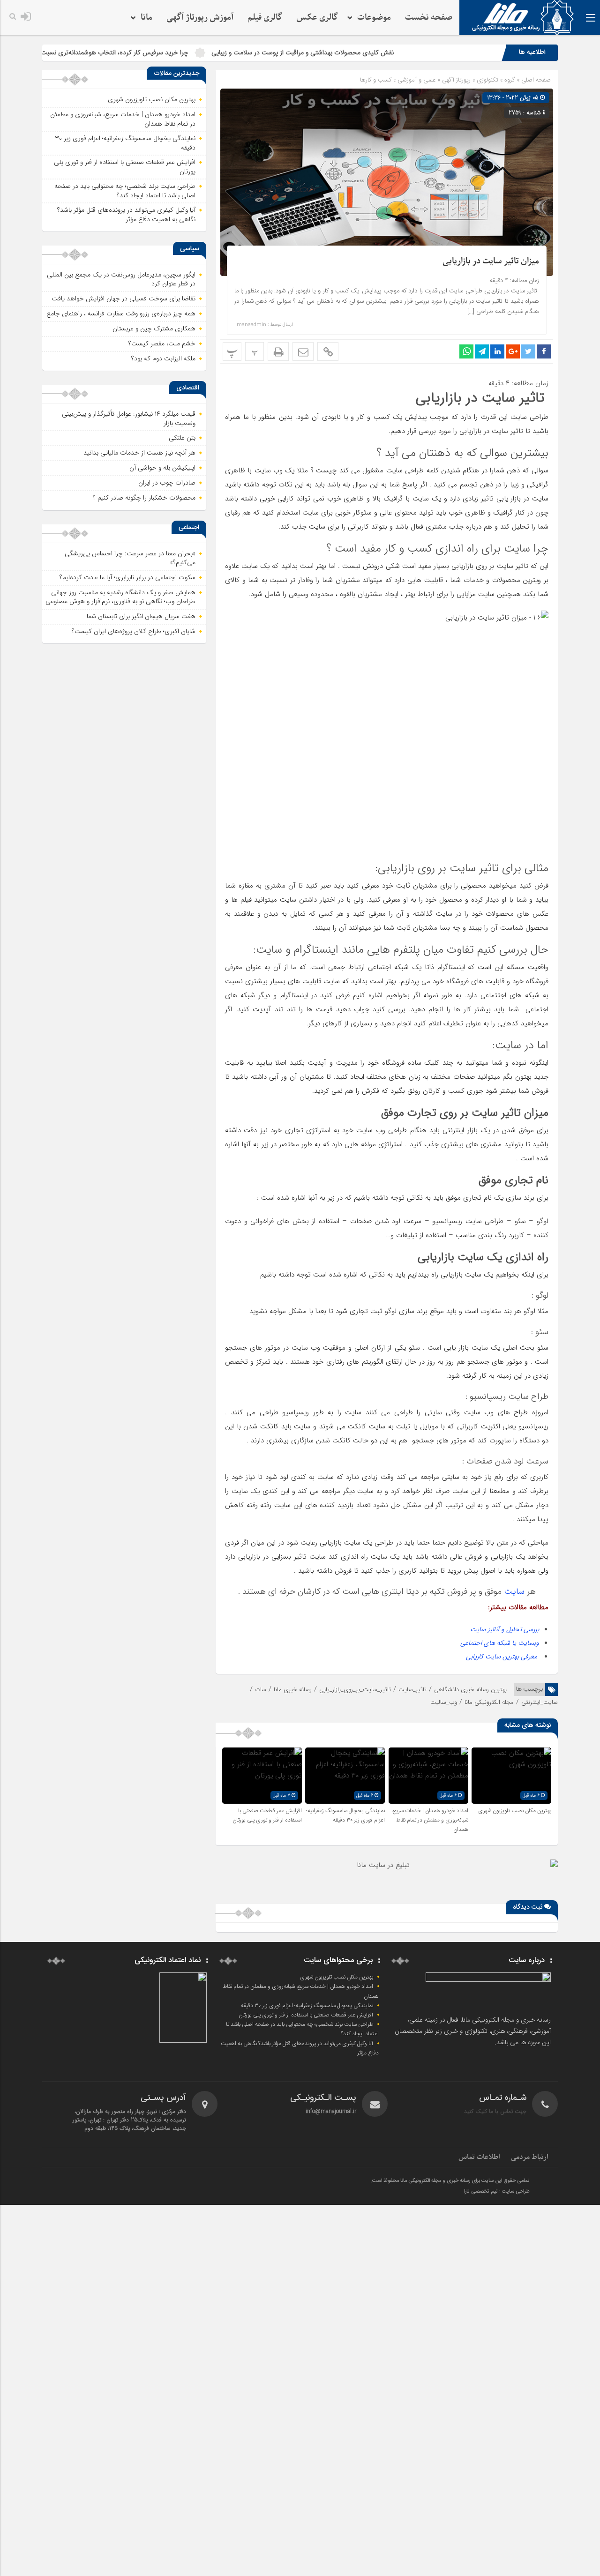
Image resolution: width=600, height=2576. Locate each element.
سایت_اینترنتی (540, 1702)
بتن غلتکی (182, 438)
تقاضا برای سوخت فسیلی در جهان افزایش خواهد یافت (124, 299)
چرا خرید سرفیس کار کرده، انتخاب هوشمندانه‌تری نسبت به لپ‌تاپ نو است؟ (157, 52)
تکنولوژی (487, 80)
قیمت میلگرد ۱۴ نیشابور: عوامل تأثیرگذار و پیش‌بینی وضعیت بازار (129, 418)
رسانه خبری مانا (293, 1690)
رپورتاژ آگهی (456, 80)
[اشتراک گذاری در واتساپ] (466, 351)
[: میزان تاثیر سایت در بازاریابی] (303, 351)
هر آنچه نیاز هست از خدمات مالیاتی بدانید (139, 453)
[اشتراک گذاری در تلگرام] (482, 351)
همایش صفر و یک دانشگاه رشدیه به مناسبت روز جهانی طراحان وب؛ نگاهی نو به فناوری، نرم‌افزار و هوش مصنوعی (120, 597)
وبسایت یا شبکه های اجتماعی (500, 1643)
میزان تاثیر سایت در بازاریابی (491, 261)
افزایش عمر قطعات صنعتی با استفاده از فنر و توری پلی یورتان (267, 1815)
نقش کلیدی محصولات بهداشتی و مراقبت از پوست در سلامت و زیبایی (371, 52)
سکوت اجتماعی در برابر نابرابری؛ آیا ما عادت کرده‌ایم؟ (127, 577)
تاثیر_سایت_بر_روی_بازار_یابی (355, 1690)
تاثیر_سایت (412, 1690)
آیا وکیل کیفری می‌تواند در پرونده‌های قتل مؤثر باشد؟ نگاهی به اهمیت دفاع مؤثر (126, 215)
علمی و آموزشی (417, 80)
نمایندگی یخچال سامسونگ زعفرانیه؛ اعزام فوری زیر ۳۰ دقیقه (345, 1815)
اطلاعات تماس (479, 2157)
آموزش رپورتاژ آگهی (200, 18)
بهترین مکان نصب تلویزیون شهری (515, 1811)
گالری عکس (317, 18)
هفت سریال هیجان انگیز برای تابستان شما (141, 616)
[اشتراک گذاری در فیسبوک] (544, 351)
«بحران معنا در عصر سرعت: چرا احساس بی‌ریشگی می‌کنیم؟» (130, 558)
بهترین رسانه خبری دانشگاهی (470, 1690)
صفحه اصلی (535, 80)
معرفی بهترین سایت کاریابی (502, 1657)
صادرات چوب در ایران (167, 483)
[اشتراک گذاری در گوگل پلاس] (513, 351)
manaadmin (251, 325)
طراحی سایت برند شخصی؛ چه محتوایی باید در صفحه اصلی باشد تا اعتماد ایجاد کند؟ (125, 191)
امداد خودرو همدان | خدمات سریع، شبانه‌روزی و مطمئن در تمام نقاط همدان (430, 1820)
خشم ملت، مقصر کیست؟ (162, 343)
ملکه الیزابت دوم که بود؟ (163, 358)
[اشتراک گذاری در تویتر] (528, 351)
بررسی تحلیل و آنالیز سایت (505, 1629)
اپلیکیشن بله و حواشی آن (162, 468)
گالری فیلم (265, 18)
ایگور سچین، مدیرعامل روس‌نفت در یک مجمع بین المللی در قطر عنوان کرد (121, 279)
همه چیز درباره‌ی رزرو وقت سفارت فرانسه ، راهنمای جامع (121, 314)
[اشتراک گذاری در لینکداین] (497, 351)
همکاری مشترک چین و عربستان (154, 329)
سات (261, 1690)
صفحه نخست (429, 18)
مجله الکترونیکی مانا (489, 1702)
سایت (514, 1591)
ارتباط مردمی (530, 2157)
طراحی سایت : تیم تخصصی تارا (497, 2192)
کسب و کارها (376, 80)
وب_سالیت (444, 1702)
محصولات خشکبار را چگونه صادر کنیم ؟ (144, 498)
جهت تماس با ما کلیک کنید (495, 2111)
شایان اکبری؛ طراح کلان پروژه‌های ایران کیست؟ (134, 631)
